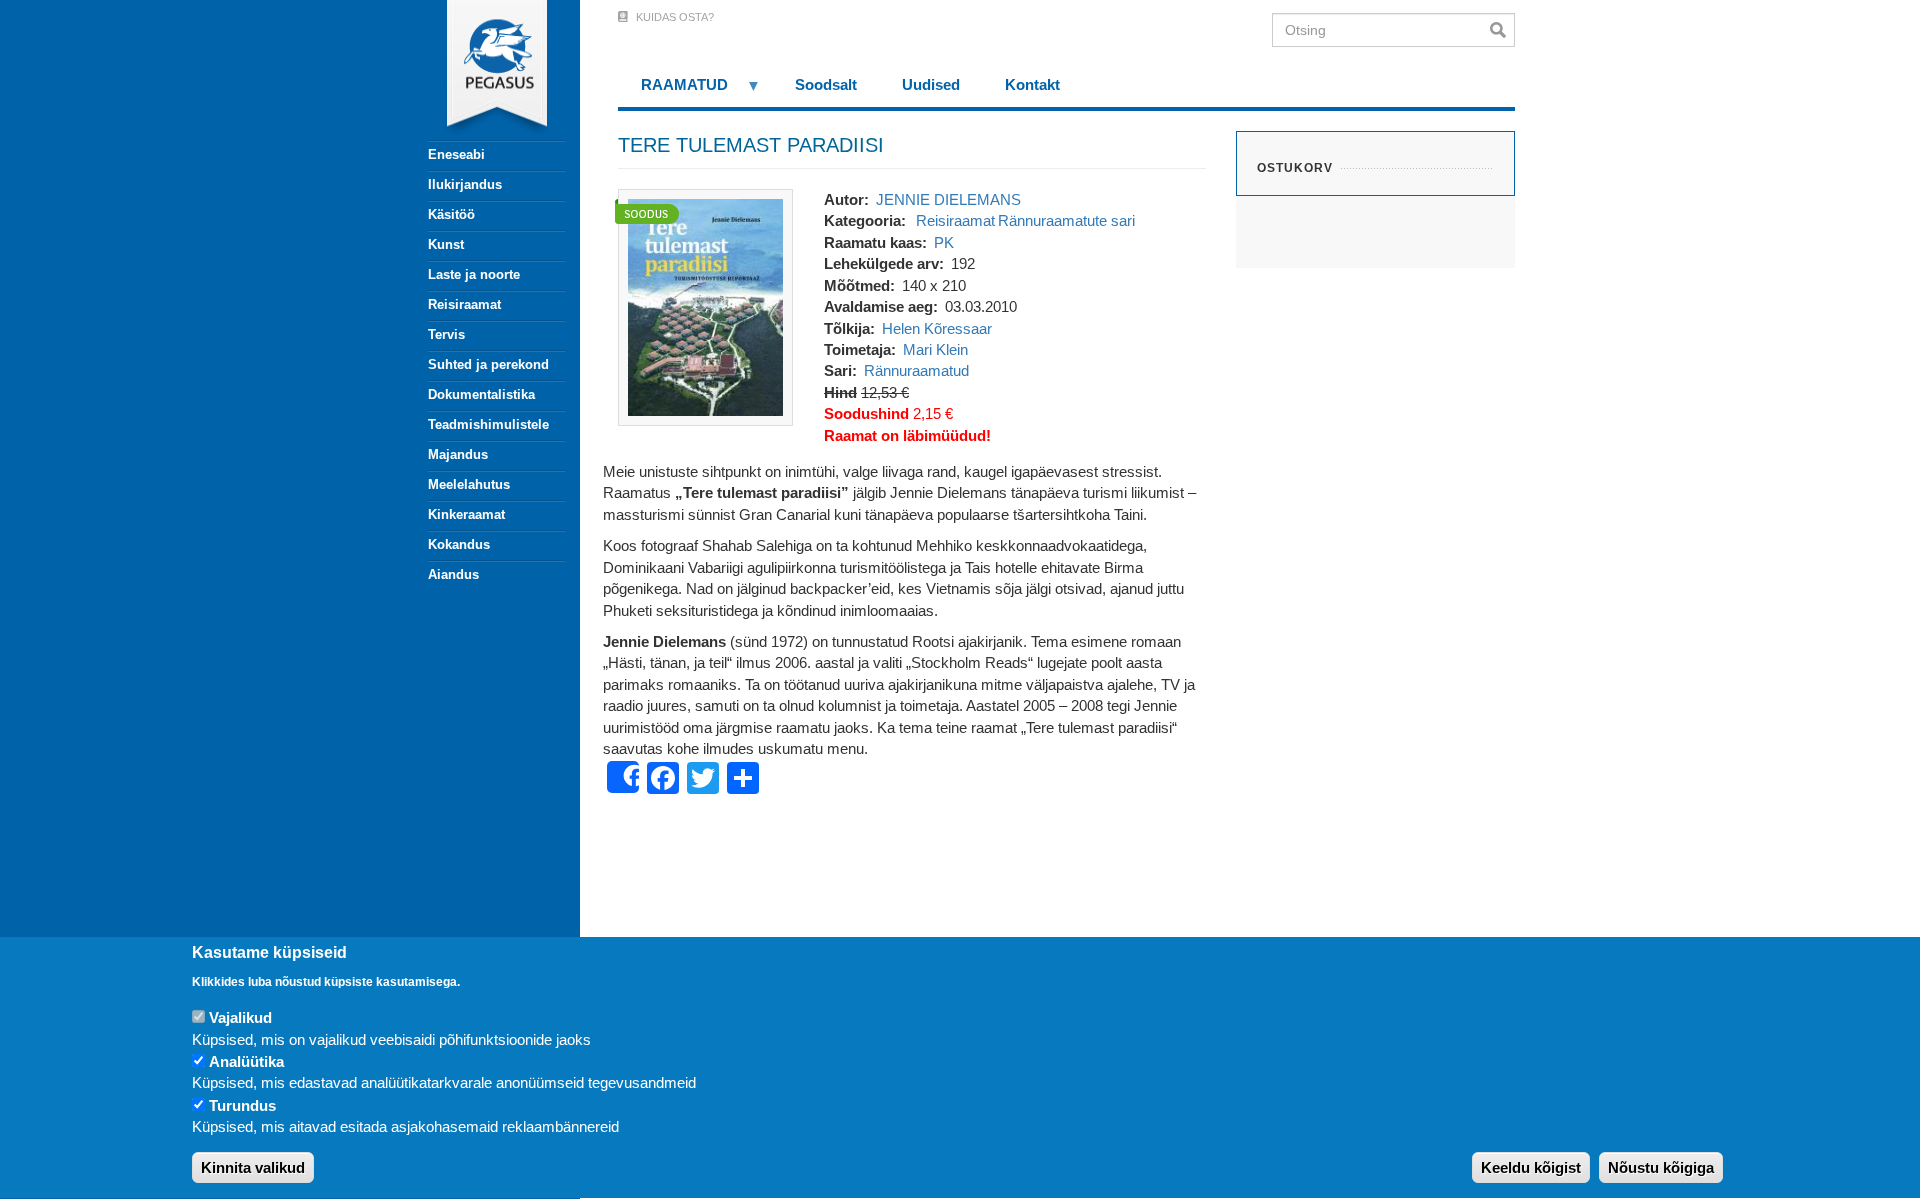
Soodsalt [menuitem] (826, 84)
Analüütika (246, 1061)
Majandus (458, 454)
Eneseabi (456, 154)
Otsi (1502, 30)
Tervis (446, 334)
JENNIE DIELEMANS (948, 199)
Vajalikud (240, 1017)
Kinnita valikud (253, 1168)
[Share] (623, 777)
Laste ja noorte (474, 274)
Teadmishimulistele (488, 424)
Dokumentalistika (481, 394)
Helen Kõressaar (937, 328)
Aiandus (453, 574)
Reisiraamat (464, 304)
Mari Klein (935, 349)
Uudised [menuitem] (931, 84)
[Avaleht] (485, 70)
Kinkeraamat (466, 514)
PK (944, 242)
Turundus (242, 1105)
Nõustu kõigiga (1661, 1168)
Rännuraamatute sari (1066, 220)
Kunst (446, 244)
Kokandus (459, 544)
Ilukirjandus (465, 184)
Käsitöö (451, 214)
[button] (705, 305)
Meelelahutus (469, 484)
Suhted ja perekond (488, 364)
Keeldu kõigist (1531, 1168)
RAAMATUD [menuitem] (673, 91)
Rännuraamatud (916, 370)
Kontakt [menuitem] (1032, 84)
